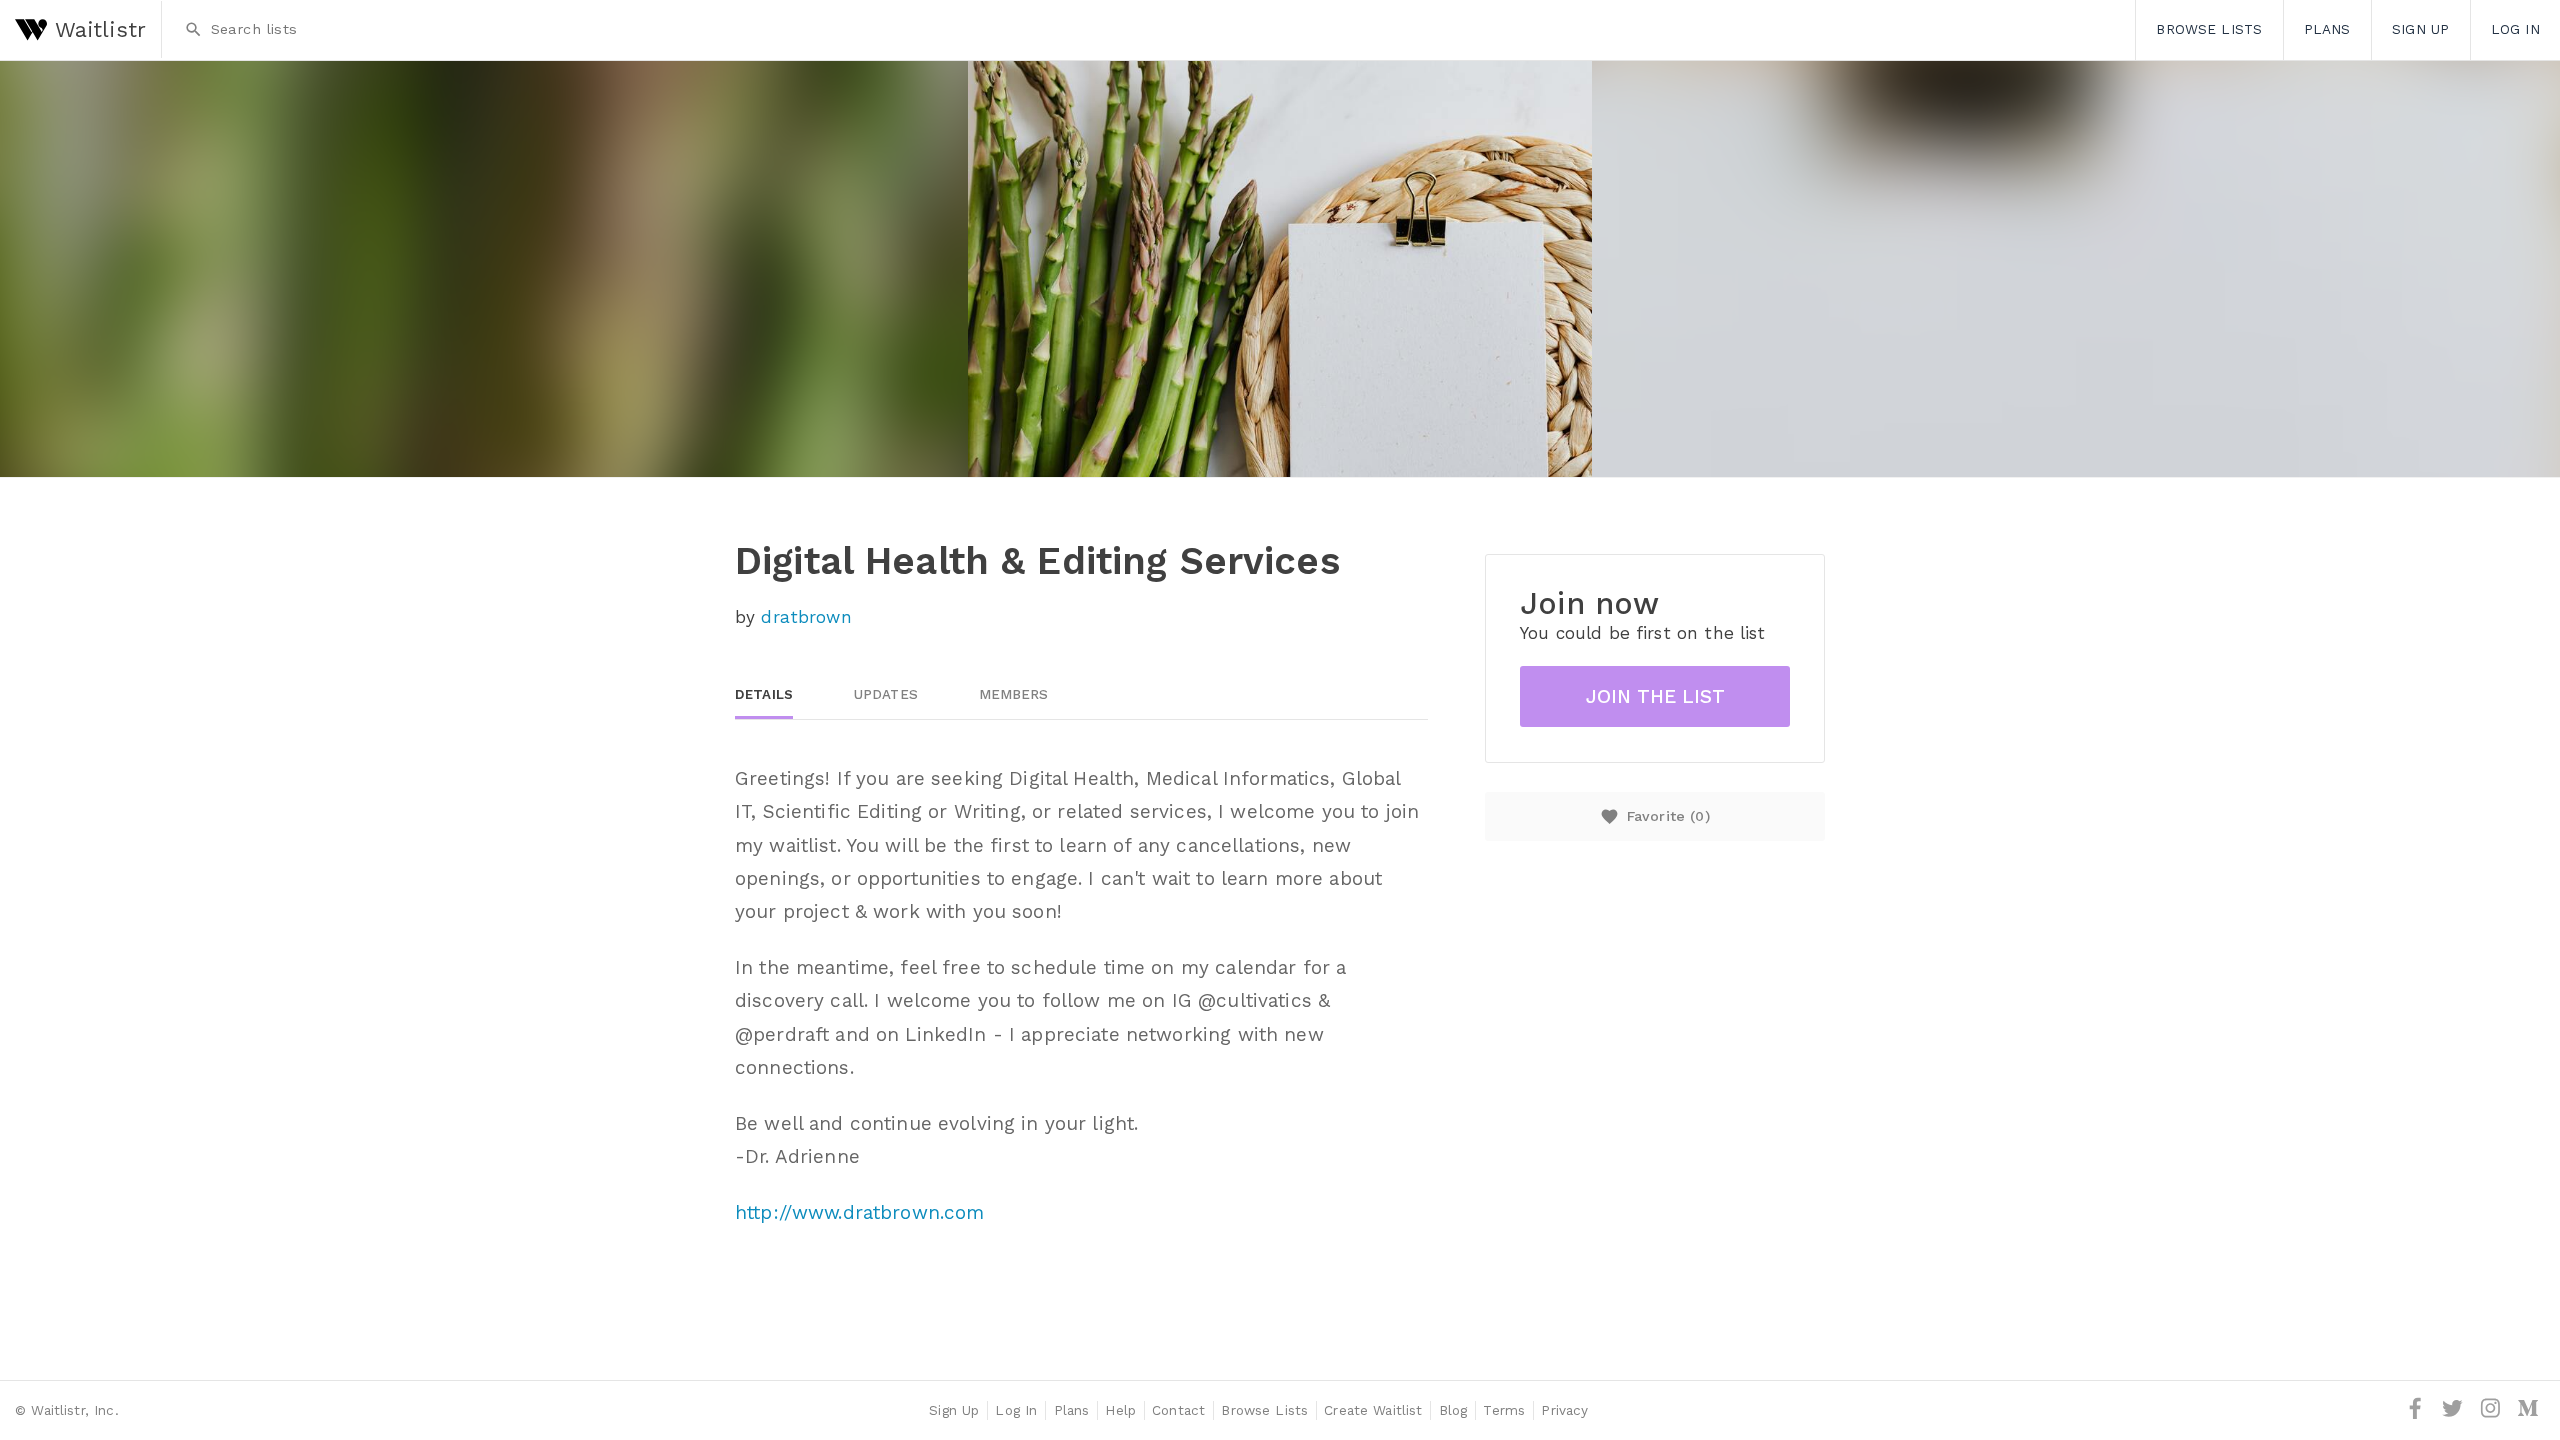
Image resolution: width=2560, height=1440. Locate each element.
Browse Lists (2209, 29)
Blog (1453, 1410)
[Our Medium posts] (2528, 1415)
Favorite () (1654, 816)
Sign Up (2420, 29)
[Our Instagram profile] (2493, 1415)
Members (1014, 694)
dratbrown (806, 617)
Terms (1504, 1410)
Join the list (1655, 696)
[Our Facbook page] (2418, 1415)
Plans (2327, 29)
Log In (1016, 1410)
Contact (1178, 1410)
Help (1120, 1410)
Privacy (1564, 1410)
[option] (1280, 269)
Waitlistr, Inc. (74, 1410)
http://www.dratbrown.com (859, 1212)
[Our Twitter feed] (2455, 1415)
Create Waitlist (1373, 1410)
